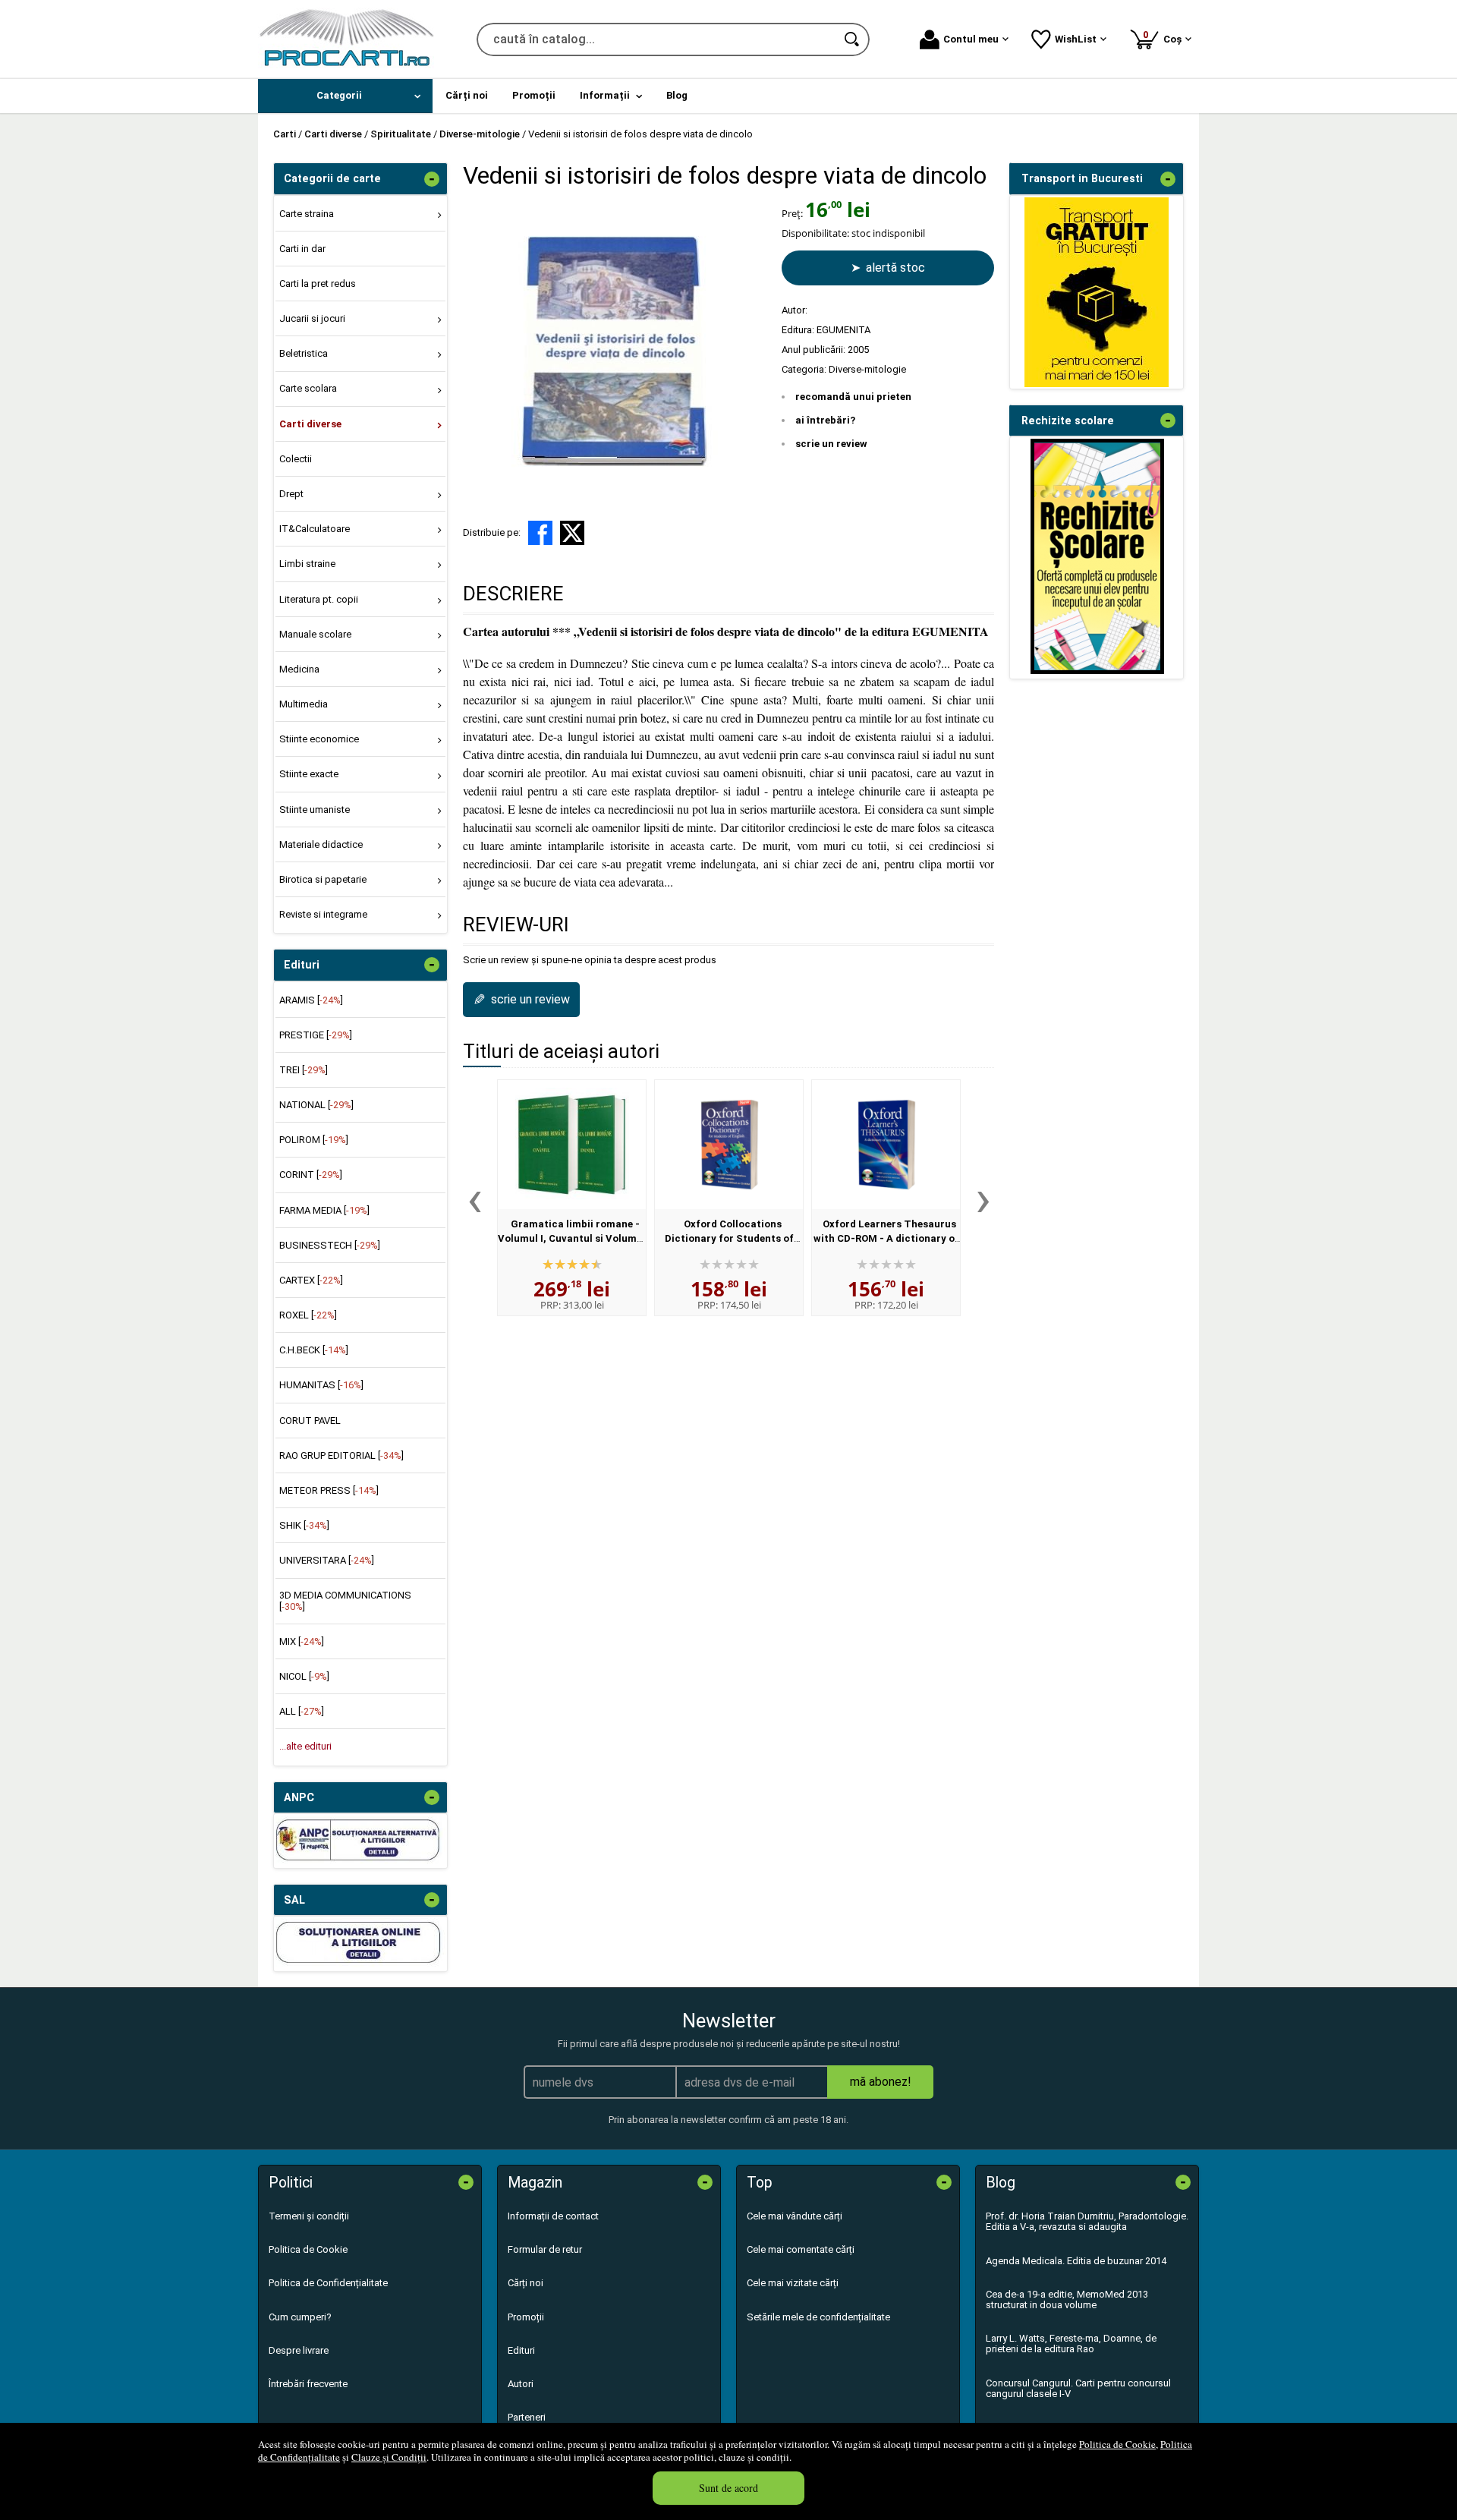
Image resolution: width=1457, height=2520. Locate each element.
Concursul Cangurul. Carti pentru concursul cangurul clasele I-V (1078, 2388)
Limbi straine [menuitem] (307, 564)
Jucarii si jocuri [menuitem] (312, 318)
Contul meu (971, 39)
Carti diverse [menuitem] (310, 424)
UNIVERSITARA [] (327, 1560)
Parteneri (527, 2417)
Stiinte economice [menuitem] (319, 739)
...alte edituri (305, 1746)
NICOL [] (304, 1676)
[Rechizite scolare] (1097, 671)
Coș (1165, 37)
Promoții (526, 2317)
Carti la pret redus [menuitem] (318, 283)
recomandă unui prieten (853, 397)
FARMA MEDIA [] (324, 1210)
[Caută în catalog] (853, 39)
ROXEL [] (308, 1315)
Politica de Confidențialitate (328, 2283)
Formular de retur (545, 2249)
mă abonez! (881, 2082)
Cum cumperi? (300, 2317)
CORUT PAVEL (310, 1421)
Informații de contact (553, 2216)
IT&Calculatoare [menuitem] (315, 529)
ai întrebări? (825, 420)
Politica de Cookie (1117, 2444)
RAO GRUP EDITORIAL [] (341, 1455)
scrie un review (831, 444)
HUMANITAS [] (321, 1385)
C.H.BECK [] (314, 1350)
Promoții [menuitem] (534, 95)
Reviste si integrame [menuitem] (323, 914)
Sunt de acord (728, 2488)
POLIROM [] (314, 1140)
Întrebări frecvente (308, 2384)
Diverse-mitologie (867, 369)
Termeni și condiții (309, 2216)
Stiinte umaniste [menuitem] (315, 810)
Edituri (521, 2350)
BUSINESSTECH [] (330, 1245)
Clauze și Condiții (389, 2457)
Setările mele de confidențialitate (818, 2317)
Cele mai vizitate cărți (793, 2283)
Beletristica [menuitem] (304, 353)
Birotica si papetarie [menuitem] (323, 879)
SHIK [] (304, 1525)
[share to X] (572, 533)
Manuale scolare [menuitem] (315, 634)
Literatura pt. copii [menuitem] (319, 599)
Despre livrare (299, 2350)
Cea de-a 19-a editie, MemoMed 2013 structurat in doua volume (1067, 2299)
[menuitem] (345, 96)
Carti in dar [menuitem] (302, 249)
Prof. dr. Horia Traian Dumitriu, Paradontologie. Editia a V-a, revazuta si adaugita (1087, 2221)
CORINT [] (311, 1175)
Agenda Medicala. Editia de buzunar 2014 (1076, 2261)
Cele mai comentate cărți (801, 2249)
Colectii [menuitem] (296, 459)
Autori (521, 2384)
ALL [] (302, 1711)
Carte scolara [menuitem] (308, 388)
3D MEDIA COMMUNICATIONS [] (345, 1600)
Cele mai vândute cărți (795, 2216)
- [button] (432, 179)
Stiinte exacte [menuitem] (309, 774)
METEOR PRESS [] (329, 1490)
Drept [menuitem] (291, 494)
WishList (1076, 39)
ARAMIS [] (311, 1000)
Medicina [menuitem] (299, 669)
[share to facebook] (540, 533)
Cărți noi (526, 2283)
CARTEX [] (311, 1280)
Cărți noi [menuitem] (467, 95)
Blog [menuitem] (677, 95)
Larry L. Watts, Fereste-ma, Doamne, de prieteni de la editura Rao (1071, 2344)
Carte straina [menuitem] (307, 214)
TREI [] (304, 1070)
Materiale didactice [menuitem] (321, 844)
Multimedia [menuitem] (304, 704)
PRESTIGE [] (316, 1035)
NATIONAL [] (316, 1105)
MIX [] (302, 1641)
